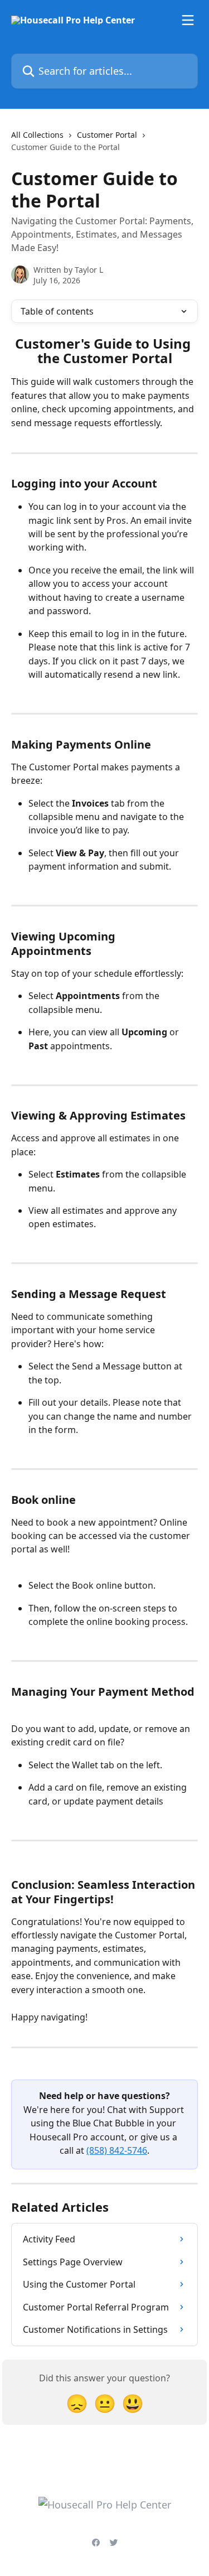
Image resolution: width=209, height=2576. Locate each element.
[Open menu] (188, 20)
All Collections (37, 135)
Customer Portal (107, 135)
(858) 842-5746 (117, 2150)
